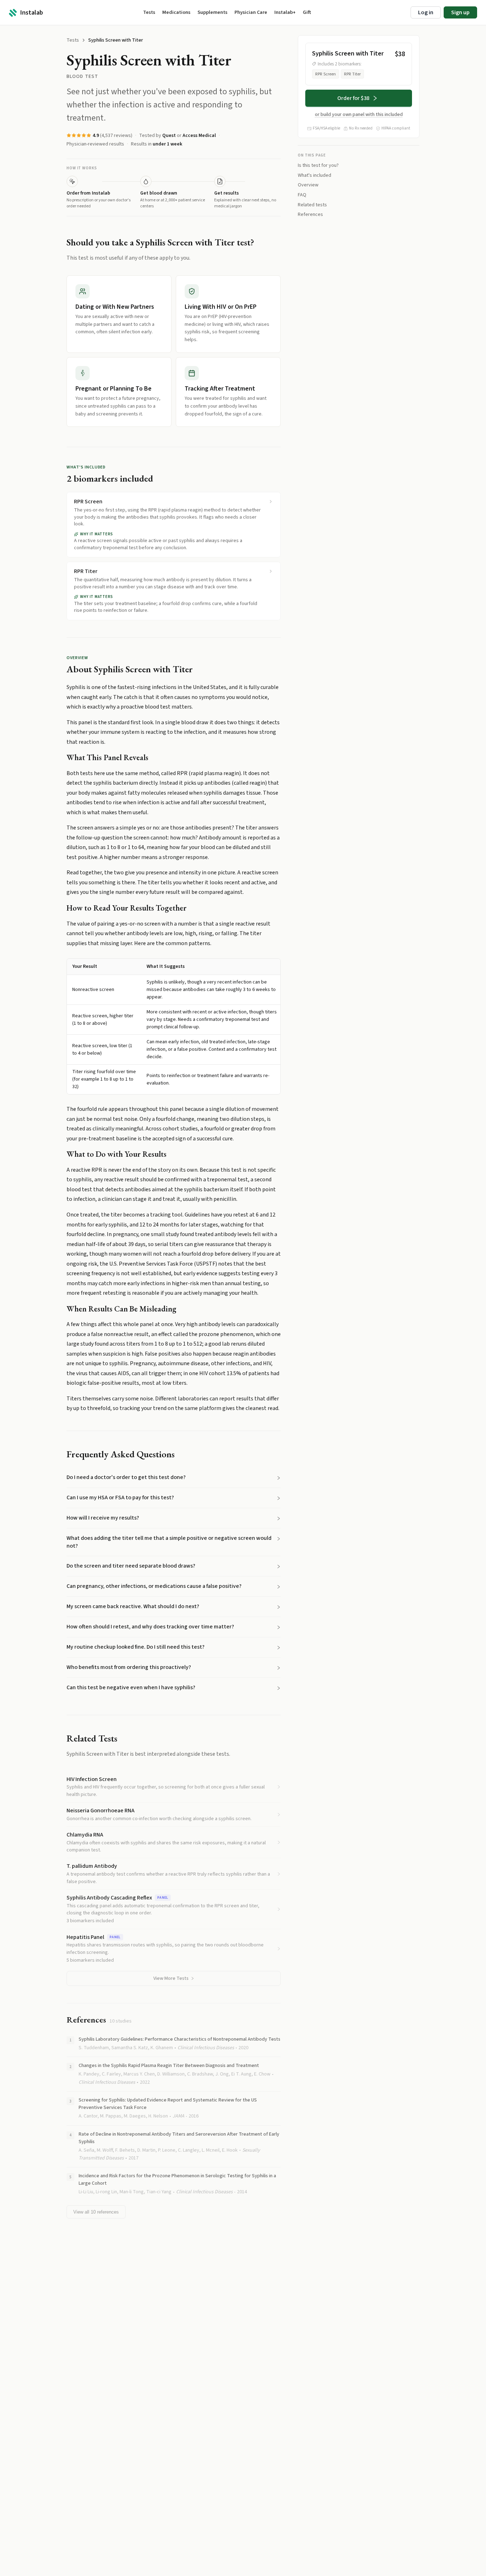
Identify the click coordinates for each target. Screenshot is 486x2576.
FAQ (302, 195)
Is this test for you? (318, 165)
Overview (308, 185)
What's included (315, 175)
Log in (426, 12)
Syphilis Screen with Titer (116, 40)
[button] (174, 1478)
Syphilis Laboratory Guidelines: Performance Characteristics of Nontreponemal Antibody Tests (179, 2039)
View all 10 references (96, 2212)
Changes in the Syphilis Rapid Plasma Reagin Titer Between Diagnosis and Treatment (169, 2066)
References (310, 214)
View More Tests (171, 1978)
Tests (73, 40)
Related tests (312, 205)
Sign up (460, 12)
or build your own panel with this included (359, 115)
